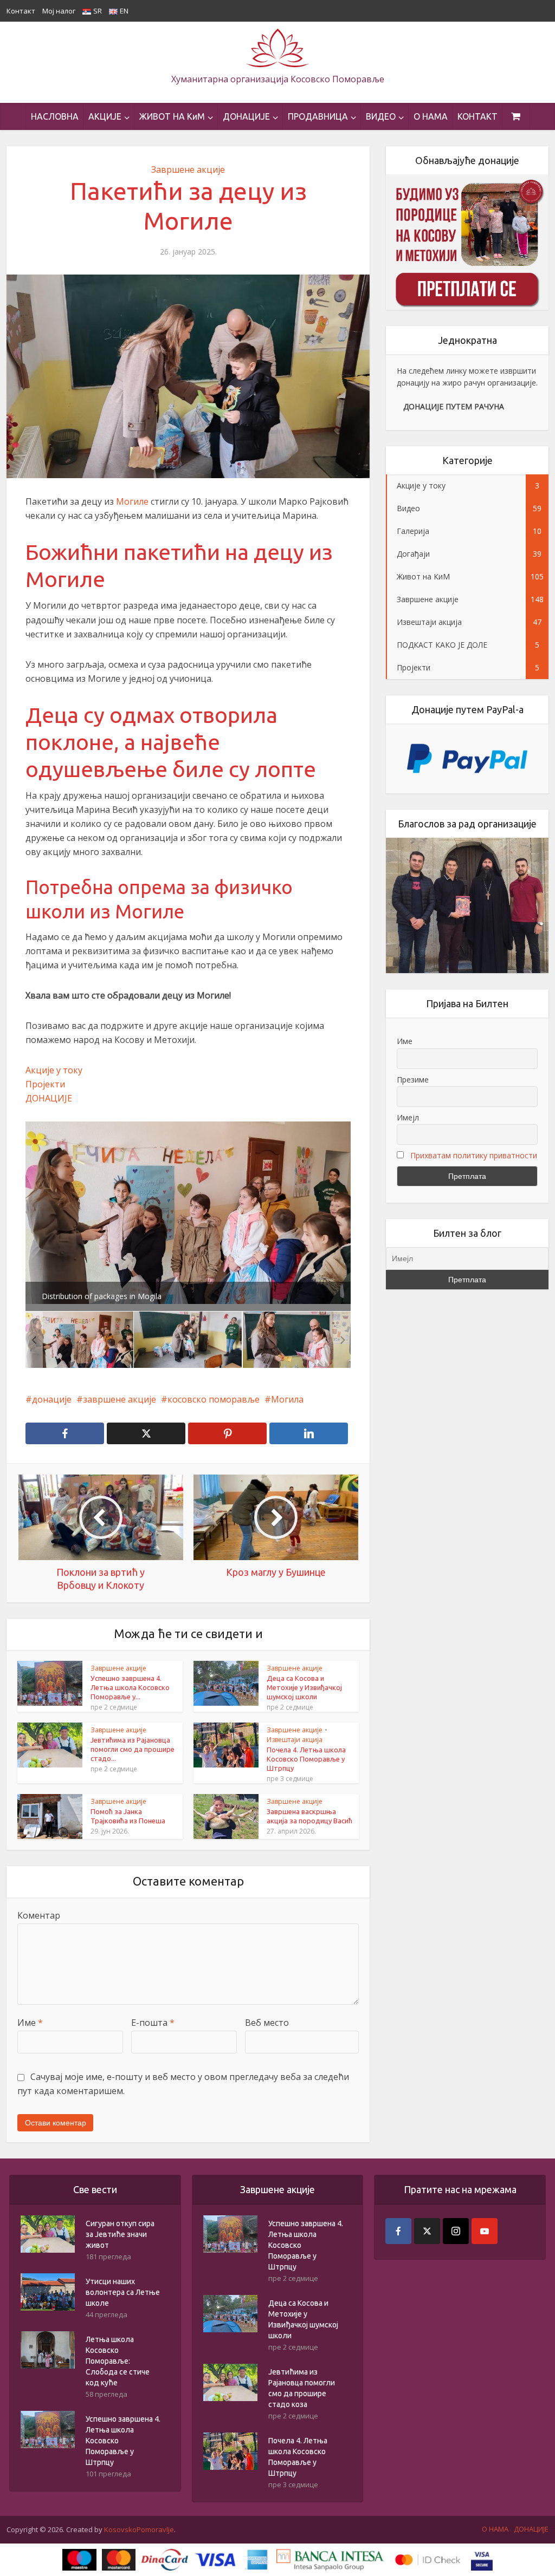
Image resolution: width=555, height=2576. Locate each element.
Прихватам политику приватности (474, 1155)
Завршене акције (188, 169)
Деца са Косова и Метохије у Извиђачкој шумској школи (304, 1687)
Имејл (408, 1117)
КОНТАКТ (477, 116)
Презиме (413, 1080)
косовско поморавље (214, 1399)
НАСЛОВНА (55, 116)
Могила (287, 1399)
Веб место (267, 2023)
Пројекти (45, 1084)
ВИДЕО (381, 116)
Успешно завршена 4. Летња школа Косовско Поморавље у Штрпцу (123, 2441)
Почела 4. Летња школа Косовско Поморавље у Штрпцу (306, 1759)
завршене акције (120, 1399)
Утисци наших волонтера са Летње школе (123, 2292)
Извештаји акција (295, 1740)
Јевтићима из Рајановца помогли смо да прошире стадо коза (302, 2388)
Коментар (39, 1915)
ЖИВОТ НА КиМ (172, 116)
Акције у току (54, 1070)
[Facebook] (398, 2231)
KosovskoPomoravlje (139, 2529)
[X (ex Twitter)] (427, 2231)
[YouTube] (485, 2231)
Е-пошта (153, 2023)
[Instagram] (456, 2231)
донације (52, 1399)
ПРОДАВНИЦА (318, 116)
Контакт (21, 11)
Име (30, 2023)
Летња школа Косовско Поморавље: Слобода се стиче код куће (118, 2361)
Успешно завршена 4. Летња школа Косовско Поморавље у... (130, 1687)
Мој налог (59, 11)
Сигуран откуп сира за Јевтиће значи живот (120, 2234)
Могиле (132, 501)
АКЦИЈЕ (105, 116)
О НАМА (431, 116)
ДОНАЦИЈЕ (246, 116)
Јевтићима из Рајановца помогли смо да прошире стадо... (133, 1749)
